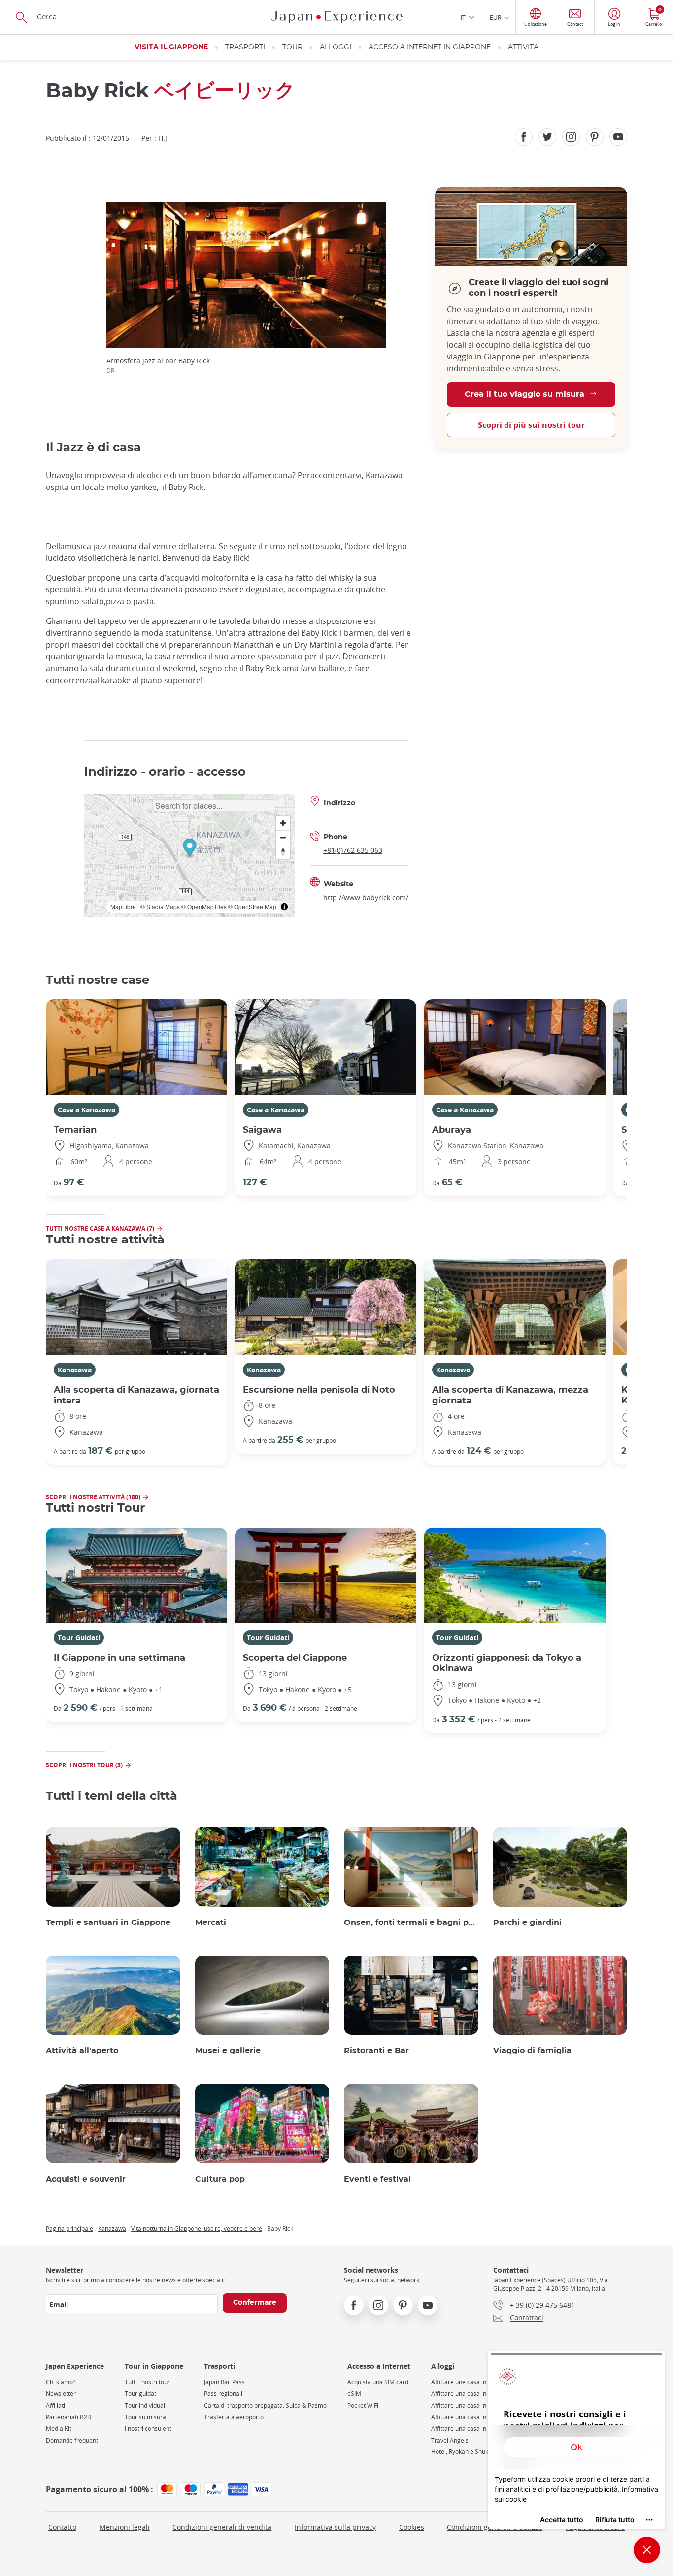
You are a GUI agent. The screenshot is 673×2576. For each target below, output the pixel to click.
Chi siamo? (61, 2382)
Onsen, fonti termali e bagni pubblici (411, 1923)
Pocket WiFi (363, 2405)
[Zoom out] (283, 837)
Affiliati (55, 2405)
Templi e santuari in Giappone (108, 1923)
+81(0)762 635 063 (353, 850)
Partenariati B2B (68, 2417)
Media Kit (59, 2429)
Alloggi (336, 47)
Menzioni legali (125, 2527)
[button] (189, 849)
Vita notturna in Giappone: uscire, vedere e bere (197, 2228)
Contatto (62, 2527)
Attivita (523, 47)
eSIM (354, 2394)
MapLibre (123, 906)
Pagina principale (69, 2228)
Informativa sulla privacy (335, 2527)
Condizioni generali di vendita (222, 2527)
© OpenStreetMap (252, 906)
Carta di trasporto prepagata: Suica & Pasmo (265, 2405)
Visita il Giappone (171, 47)
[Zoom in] (283, 823)
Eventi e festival (377, 2179)
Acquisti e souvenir (86, 2179)
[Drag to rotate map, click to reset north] (283, 852)
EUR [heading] (495, 17)
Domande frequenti (73, 2440)
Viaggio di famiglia (532, 2051)
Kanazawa (75, 1370)
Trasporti (245, 47)
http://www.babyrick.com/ (366, 897)
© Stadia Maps (160, 906)
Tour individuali (146, 2405)
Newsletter (61, 2394)
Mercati (211, 1923)
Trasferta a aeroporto (234, 2417)
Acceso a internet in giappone (430, 47)
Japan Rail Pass (224, 2382)
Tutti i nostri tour (147, 2382)
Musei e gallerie (228, 2051)
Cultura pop (220, 2179)
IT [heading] (463, 17)
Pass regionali (223, 2394)
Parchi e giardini (527, 1923)
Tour (292, 47)
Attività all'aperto (82, 2051)
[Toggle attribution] (284, 907)
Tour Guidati (79, 1638)
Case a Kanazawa (86, 1110)
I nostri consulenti (149, 2429)
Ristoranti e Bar (376, 2051)
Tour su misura (145, 2417)
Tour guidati (141, 2394)
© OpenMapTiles (204, 906)
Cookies (412, 2527)
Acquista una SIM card (378, 2382)
